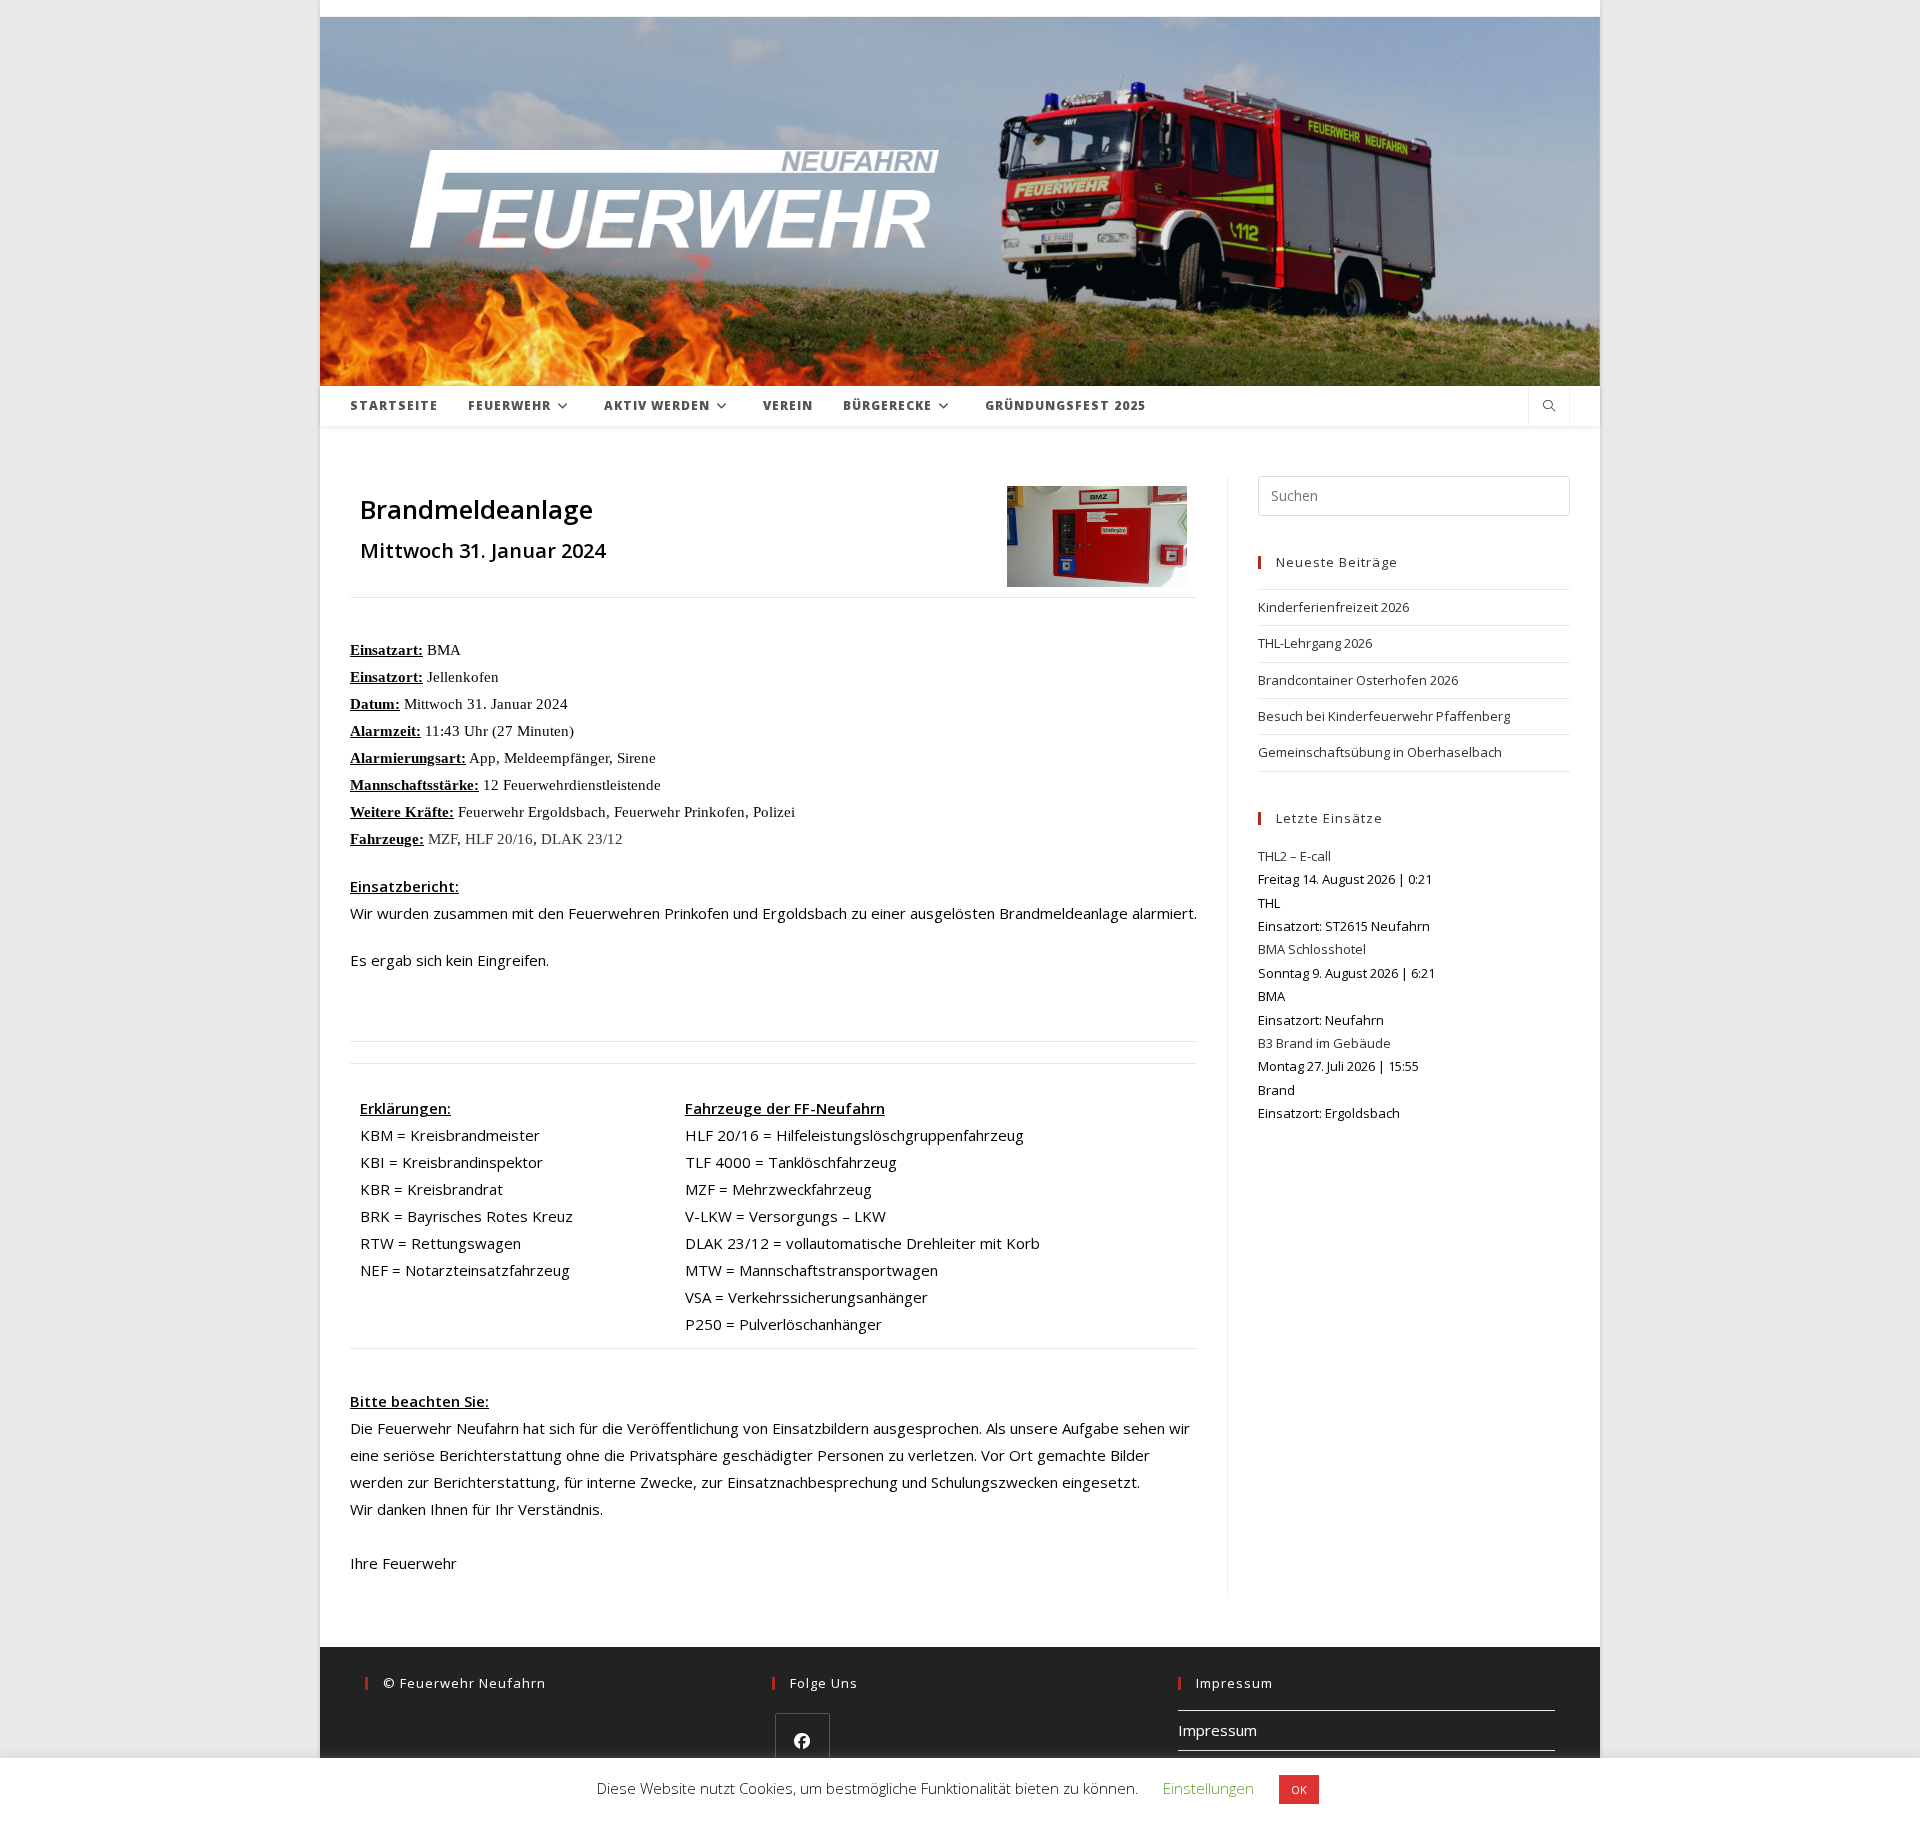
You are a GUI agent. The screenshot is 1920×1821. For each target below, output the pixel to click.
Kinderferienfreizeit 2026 (1333, 607)
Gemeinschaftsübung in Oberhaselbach (1380, 752)
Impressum (1217, 1730)
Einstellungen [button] (1208, 1788)
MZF (442, 839)
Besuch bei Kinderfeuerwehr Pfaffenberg (1384, 716)
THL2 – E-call (1294, 856)
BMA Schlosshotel (1312, 949)
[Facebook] (802, 1740)
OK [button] (1299, 1789)
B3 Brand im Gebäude (1324, 1043)
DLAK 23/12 (582, 839)
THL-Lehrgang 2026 (1315, 643)
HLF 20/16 (499, 839)
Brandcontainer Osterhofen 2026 (1358, 680)
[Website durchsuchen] (1549, 407)
